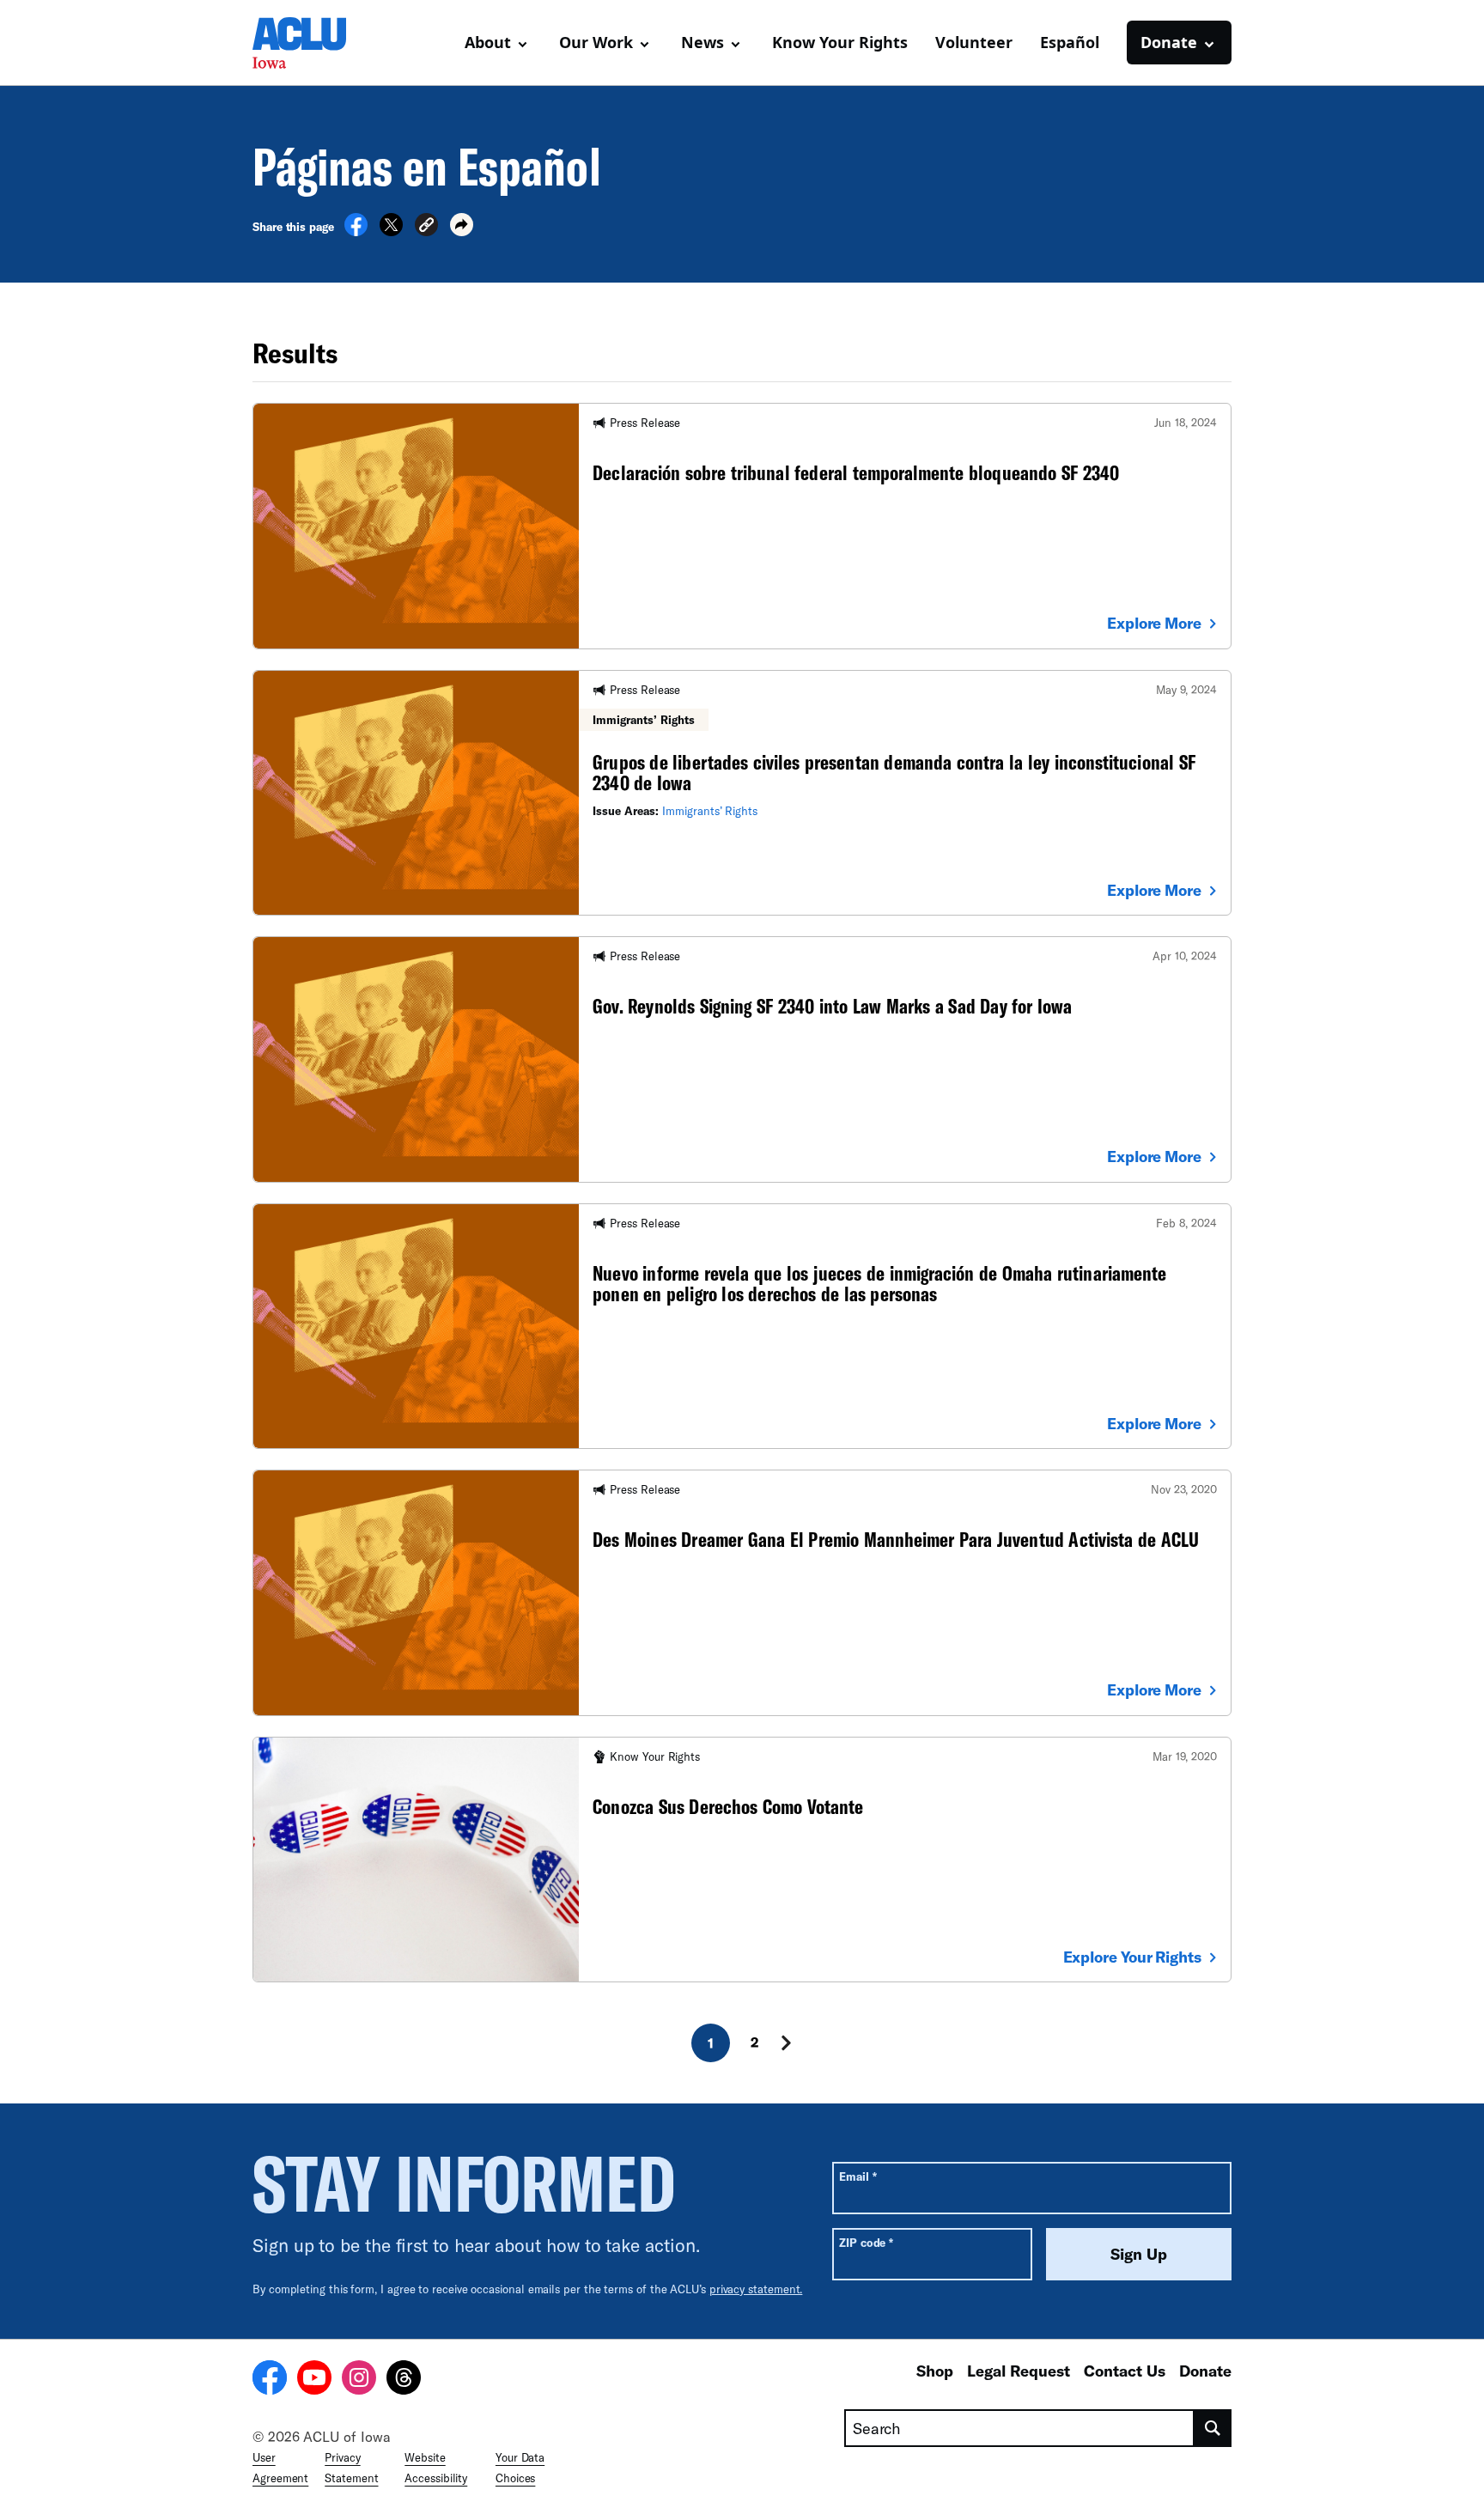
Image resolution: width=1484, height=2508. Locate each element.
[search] (1213, 2428)
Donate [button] (1169, 42)
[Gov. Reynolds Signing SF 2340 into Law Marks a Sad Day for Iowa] (742, 1059)
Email (858, 2176)
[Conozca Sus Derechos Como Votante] (742, 1860)
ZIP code (866, 2242)
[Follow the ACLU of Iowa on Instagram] (359, 2380)
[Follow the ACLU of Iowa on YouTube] (314, 2380)
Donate (1205, 2371)
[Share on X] (391, 231)
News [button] (702, 42)
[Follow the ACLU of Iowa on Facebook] (270, 2380)
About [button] (488, 42)
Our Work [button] (596, 42)
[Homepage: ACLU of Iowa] (313, 43)
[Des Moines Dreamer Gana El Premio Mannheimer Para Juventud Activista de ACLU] (742, 1592)
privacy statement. (756, 2289)
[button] (426, 227)
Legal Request (1019, 2371)
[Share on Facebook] (356, 231)
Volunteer (974, 42)
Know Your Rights (840, 42)
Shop (935, 2371)
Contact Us (1125, 2371)
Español (1070, 42)
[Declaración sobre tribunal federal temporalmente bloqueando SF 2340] (742, 526)
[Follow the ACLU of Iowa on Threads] (404, 2380)
